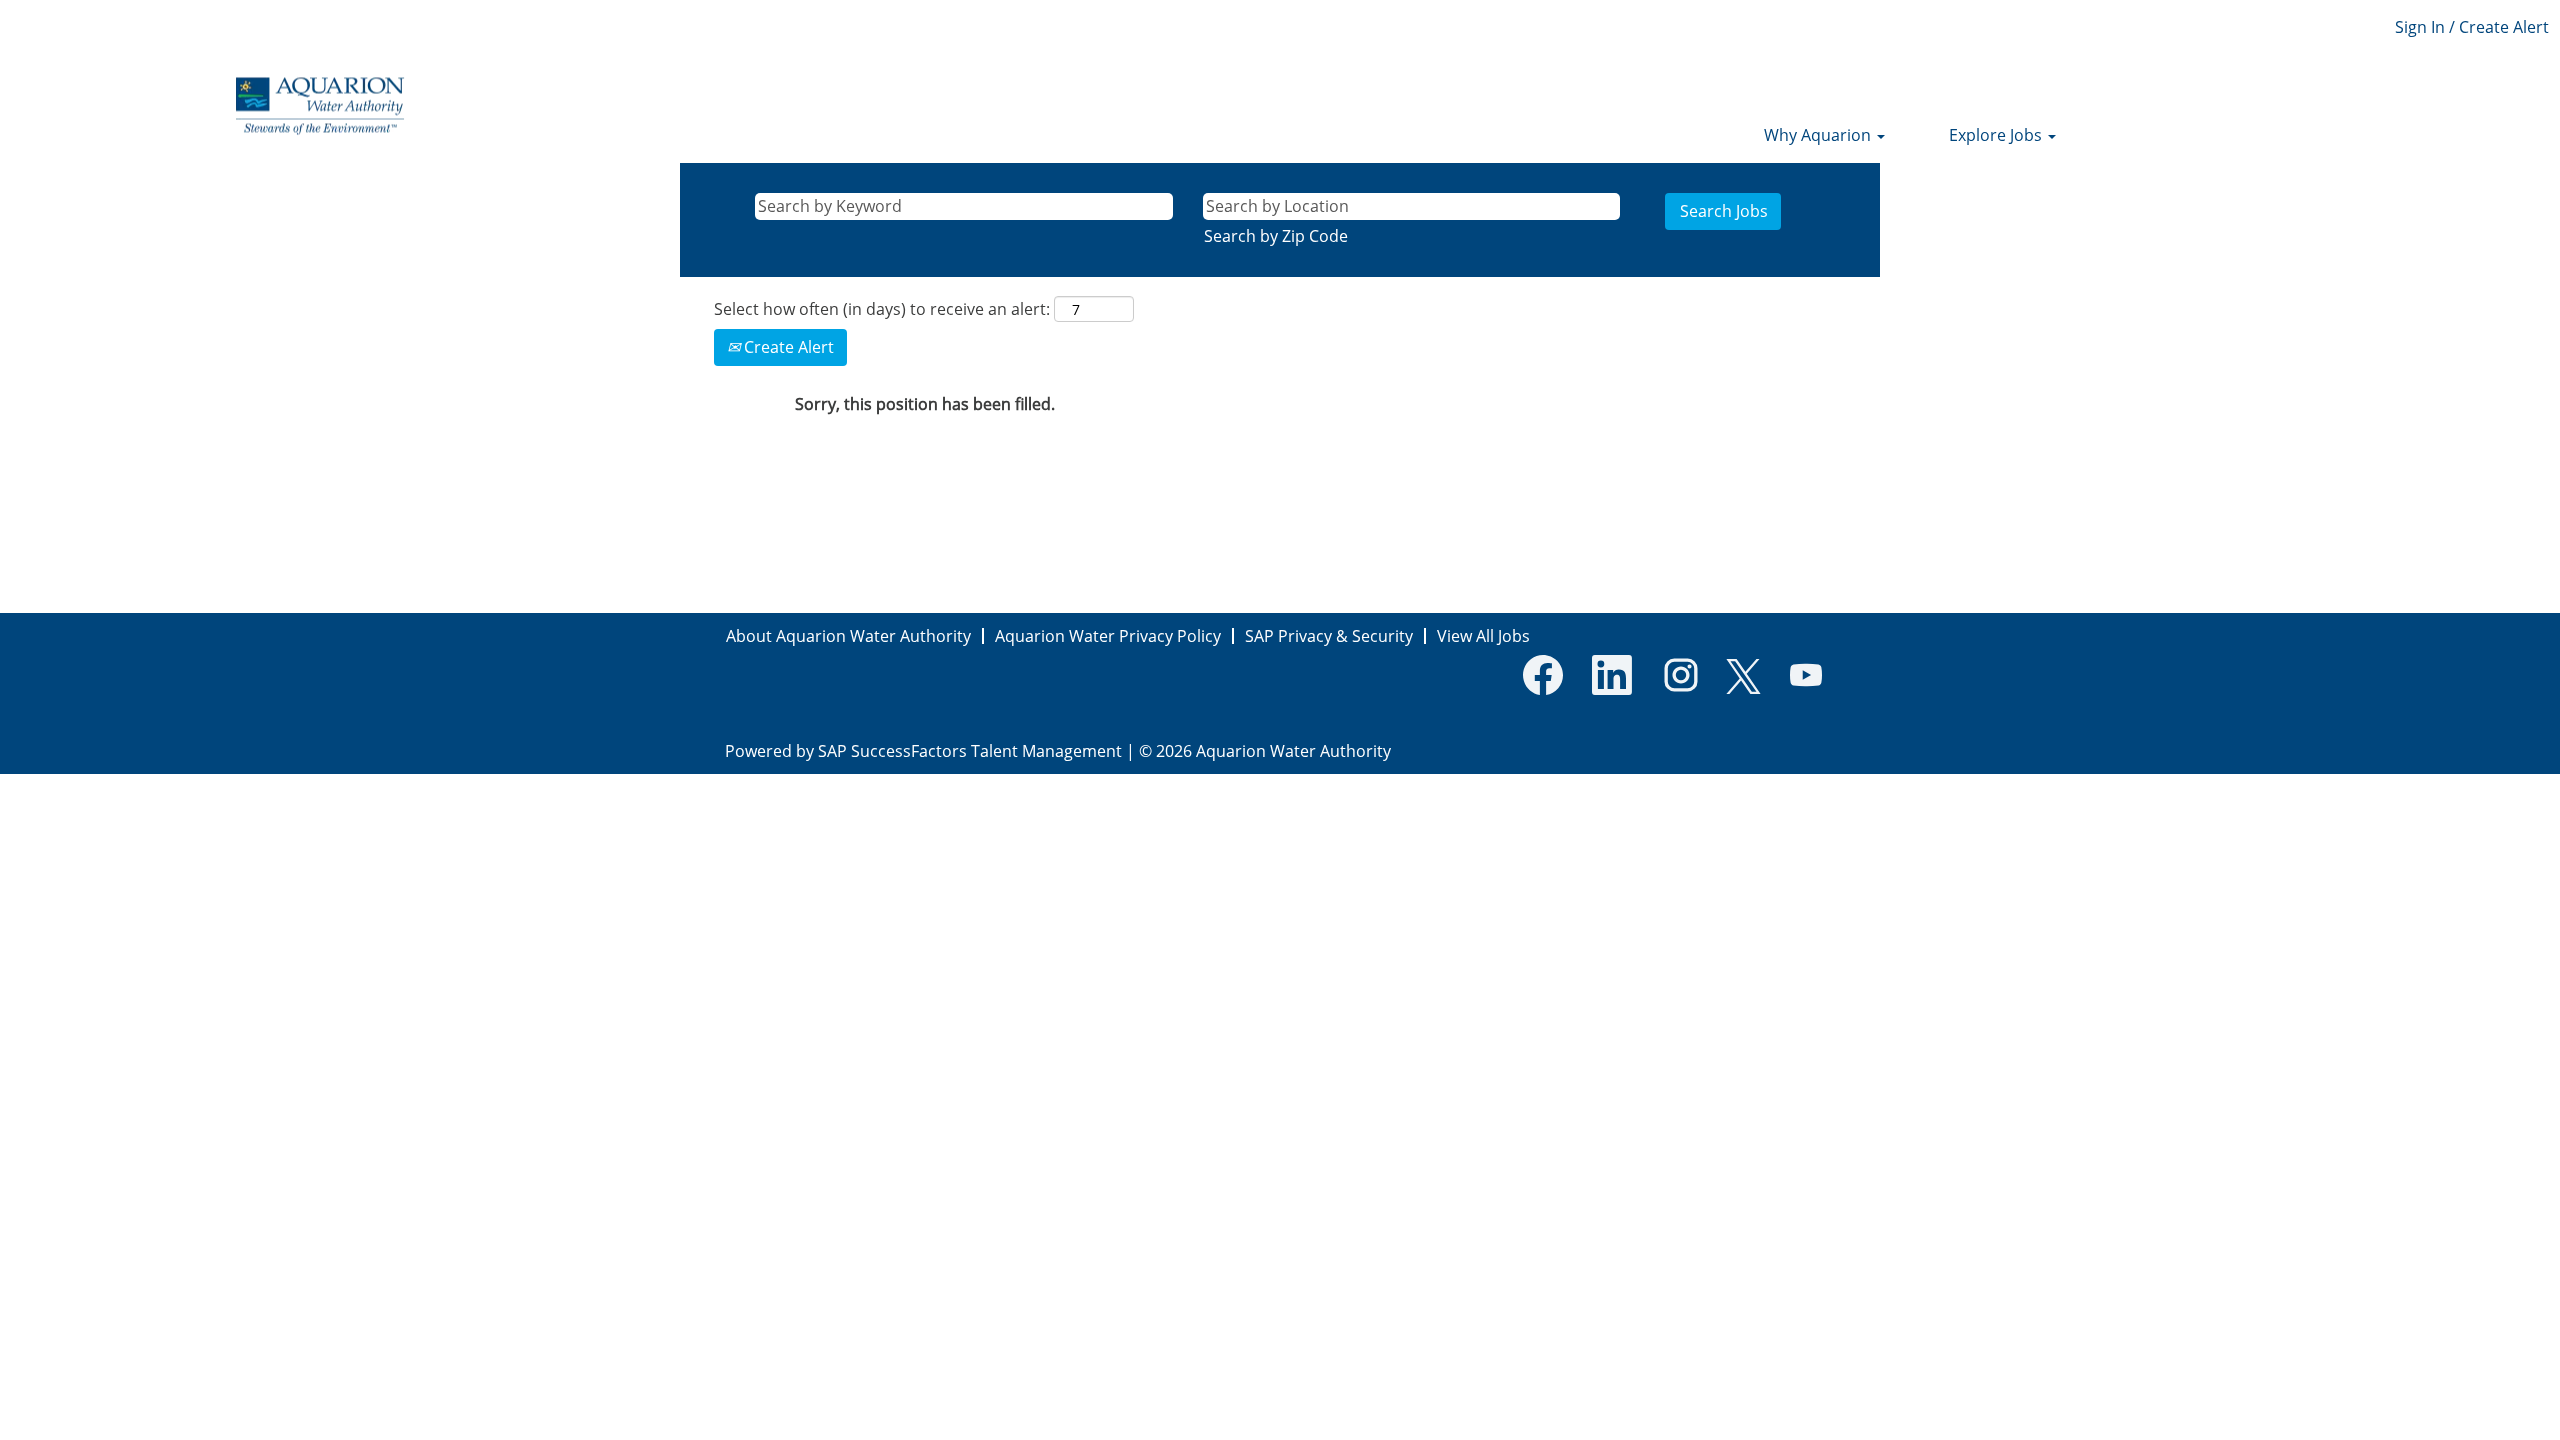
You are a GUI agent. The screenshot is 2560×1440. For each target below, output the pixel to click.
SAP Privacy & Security (1329, 636)
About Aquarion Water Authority (848, 636)
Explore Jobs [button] (1997, 135)
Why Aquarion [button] (1819, 135)
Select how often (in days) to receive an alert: (882, 309)
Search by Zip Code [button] (1276, 236)
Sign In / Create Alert (2472, 27)
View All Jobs (1483, 636)
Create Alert (787, 347)
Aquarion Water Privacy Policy (1108, 636)
